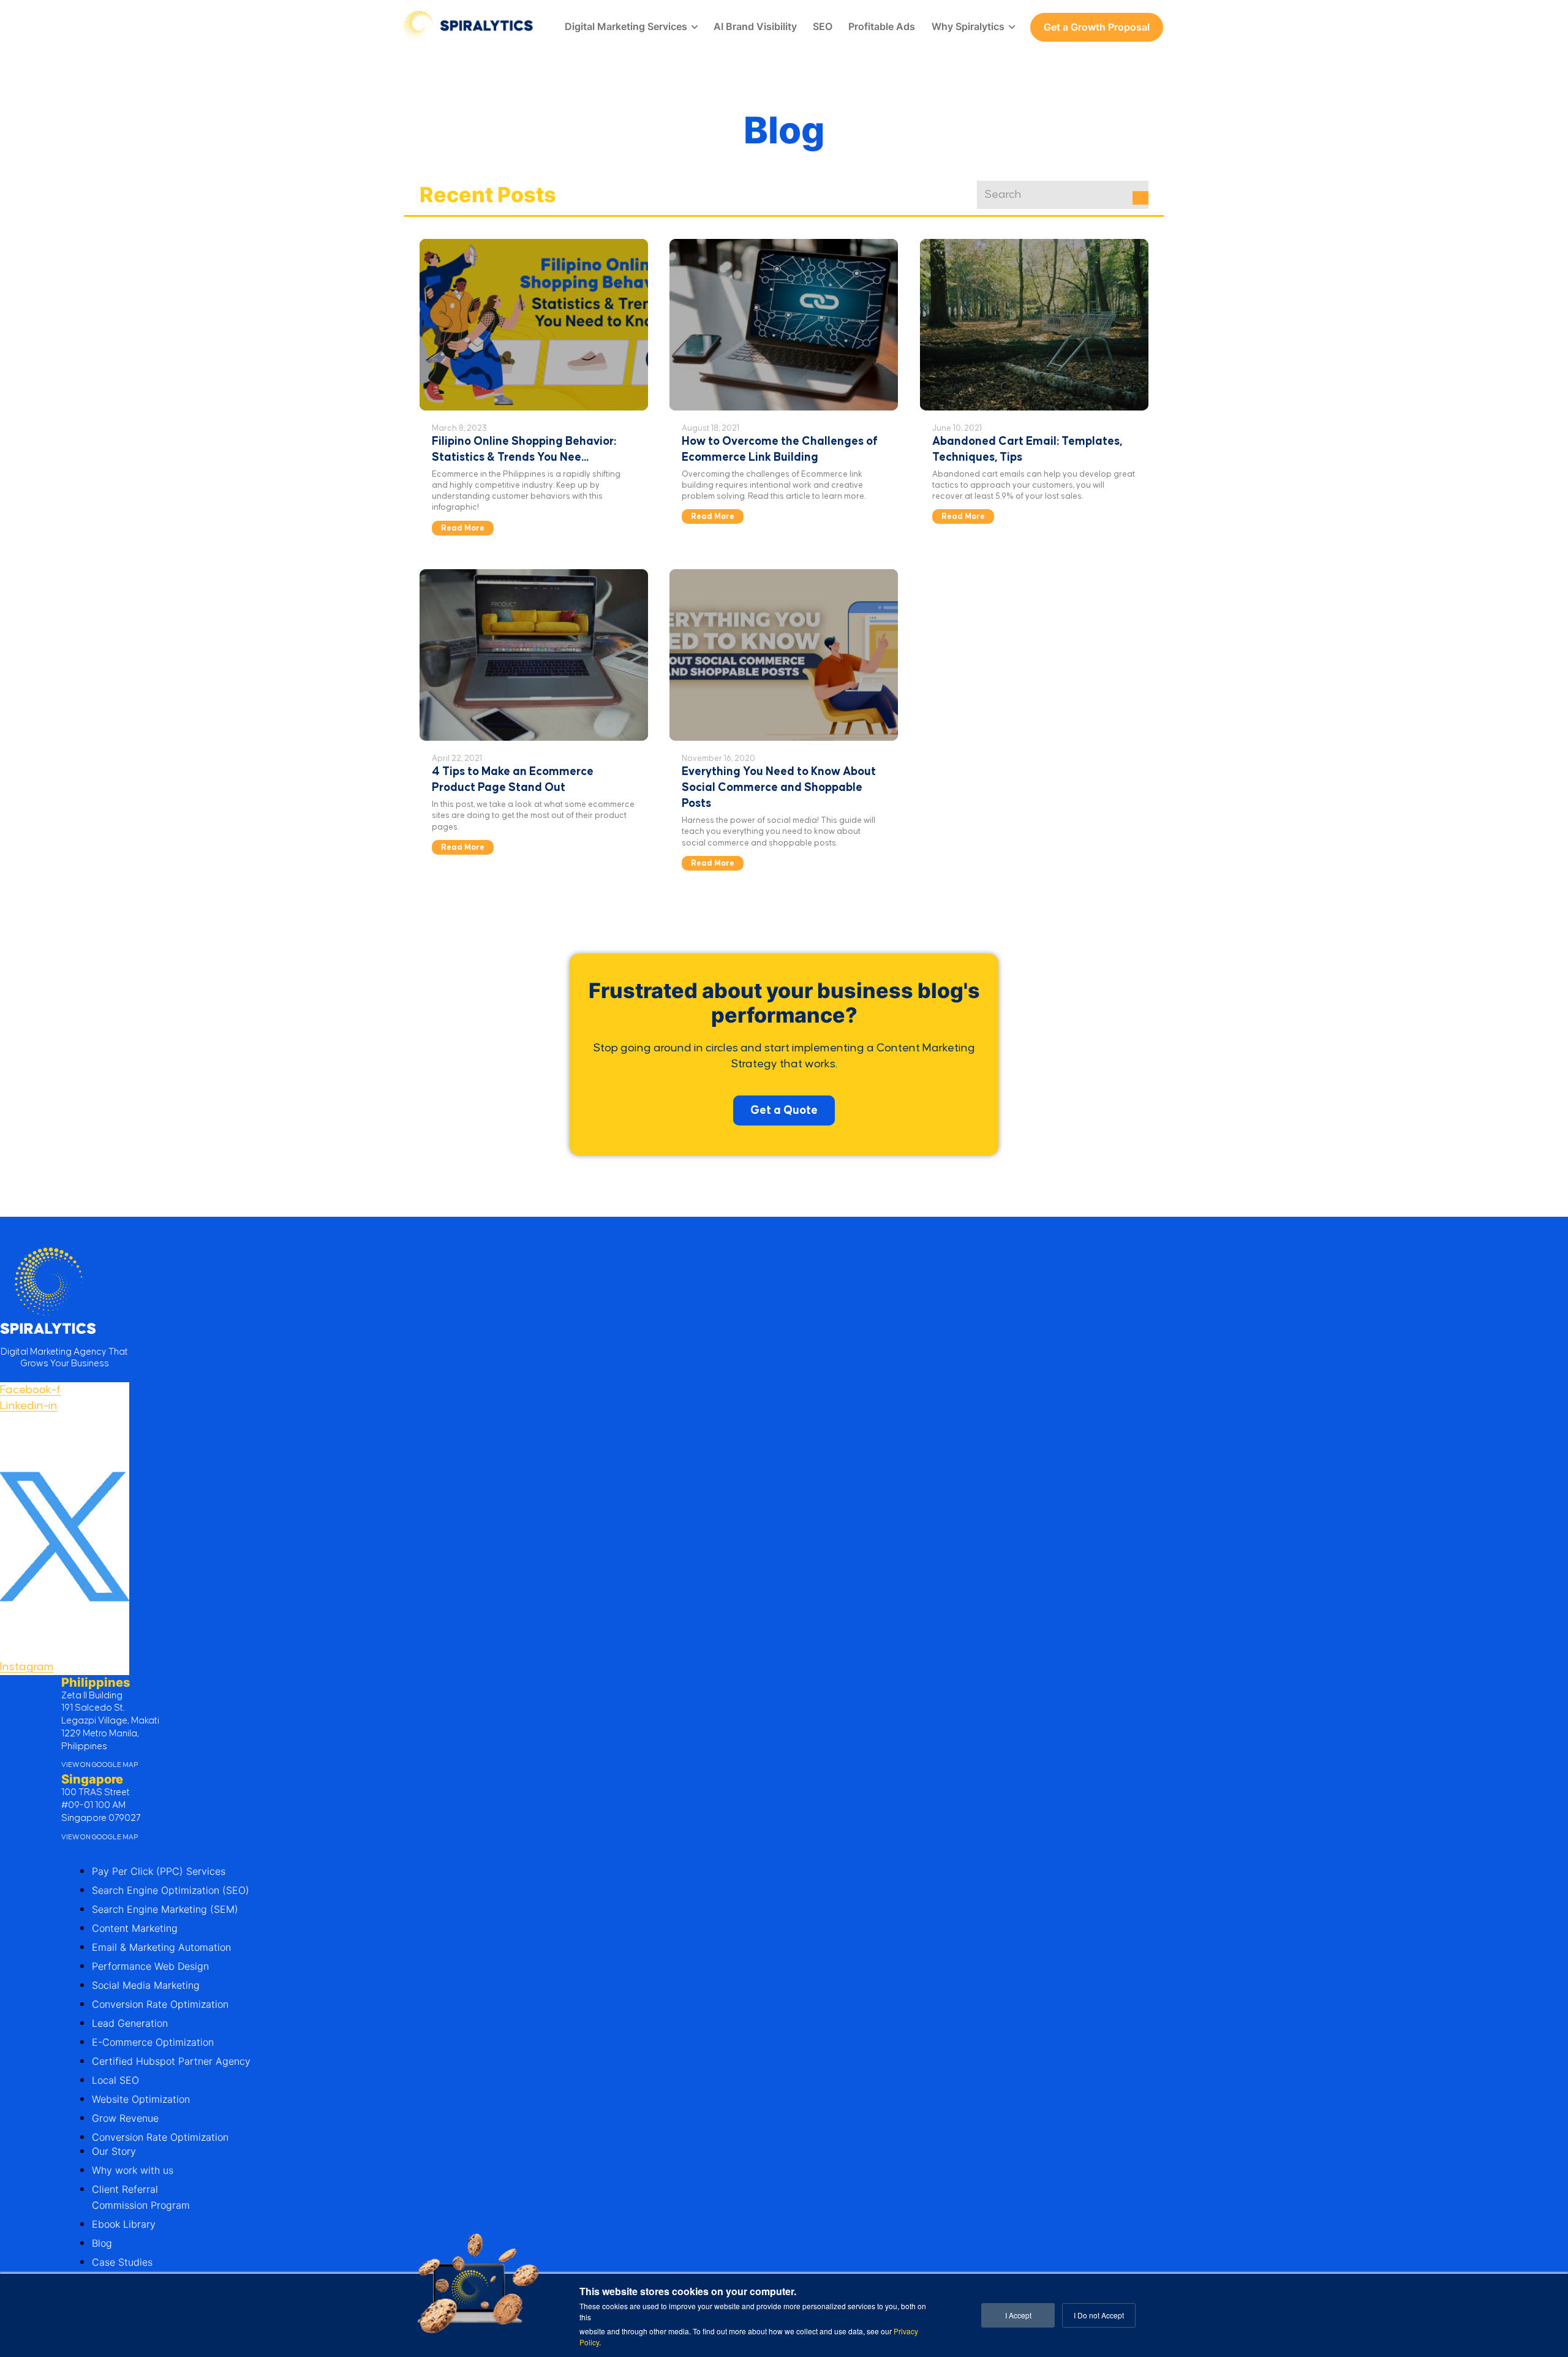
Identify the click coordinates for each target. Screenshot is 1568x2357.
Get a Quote (784, 1110)
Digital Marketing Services (626, 26)
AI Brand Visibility (755, 26)
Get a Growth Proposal (1097, 27)
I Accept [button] (1018, 2315)
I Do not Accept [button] (1099, 2315)
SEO (823, 26)
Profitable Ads (882, 26)
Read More (463, 528)
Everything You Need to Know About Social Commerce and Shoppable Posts (779, 788)
